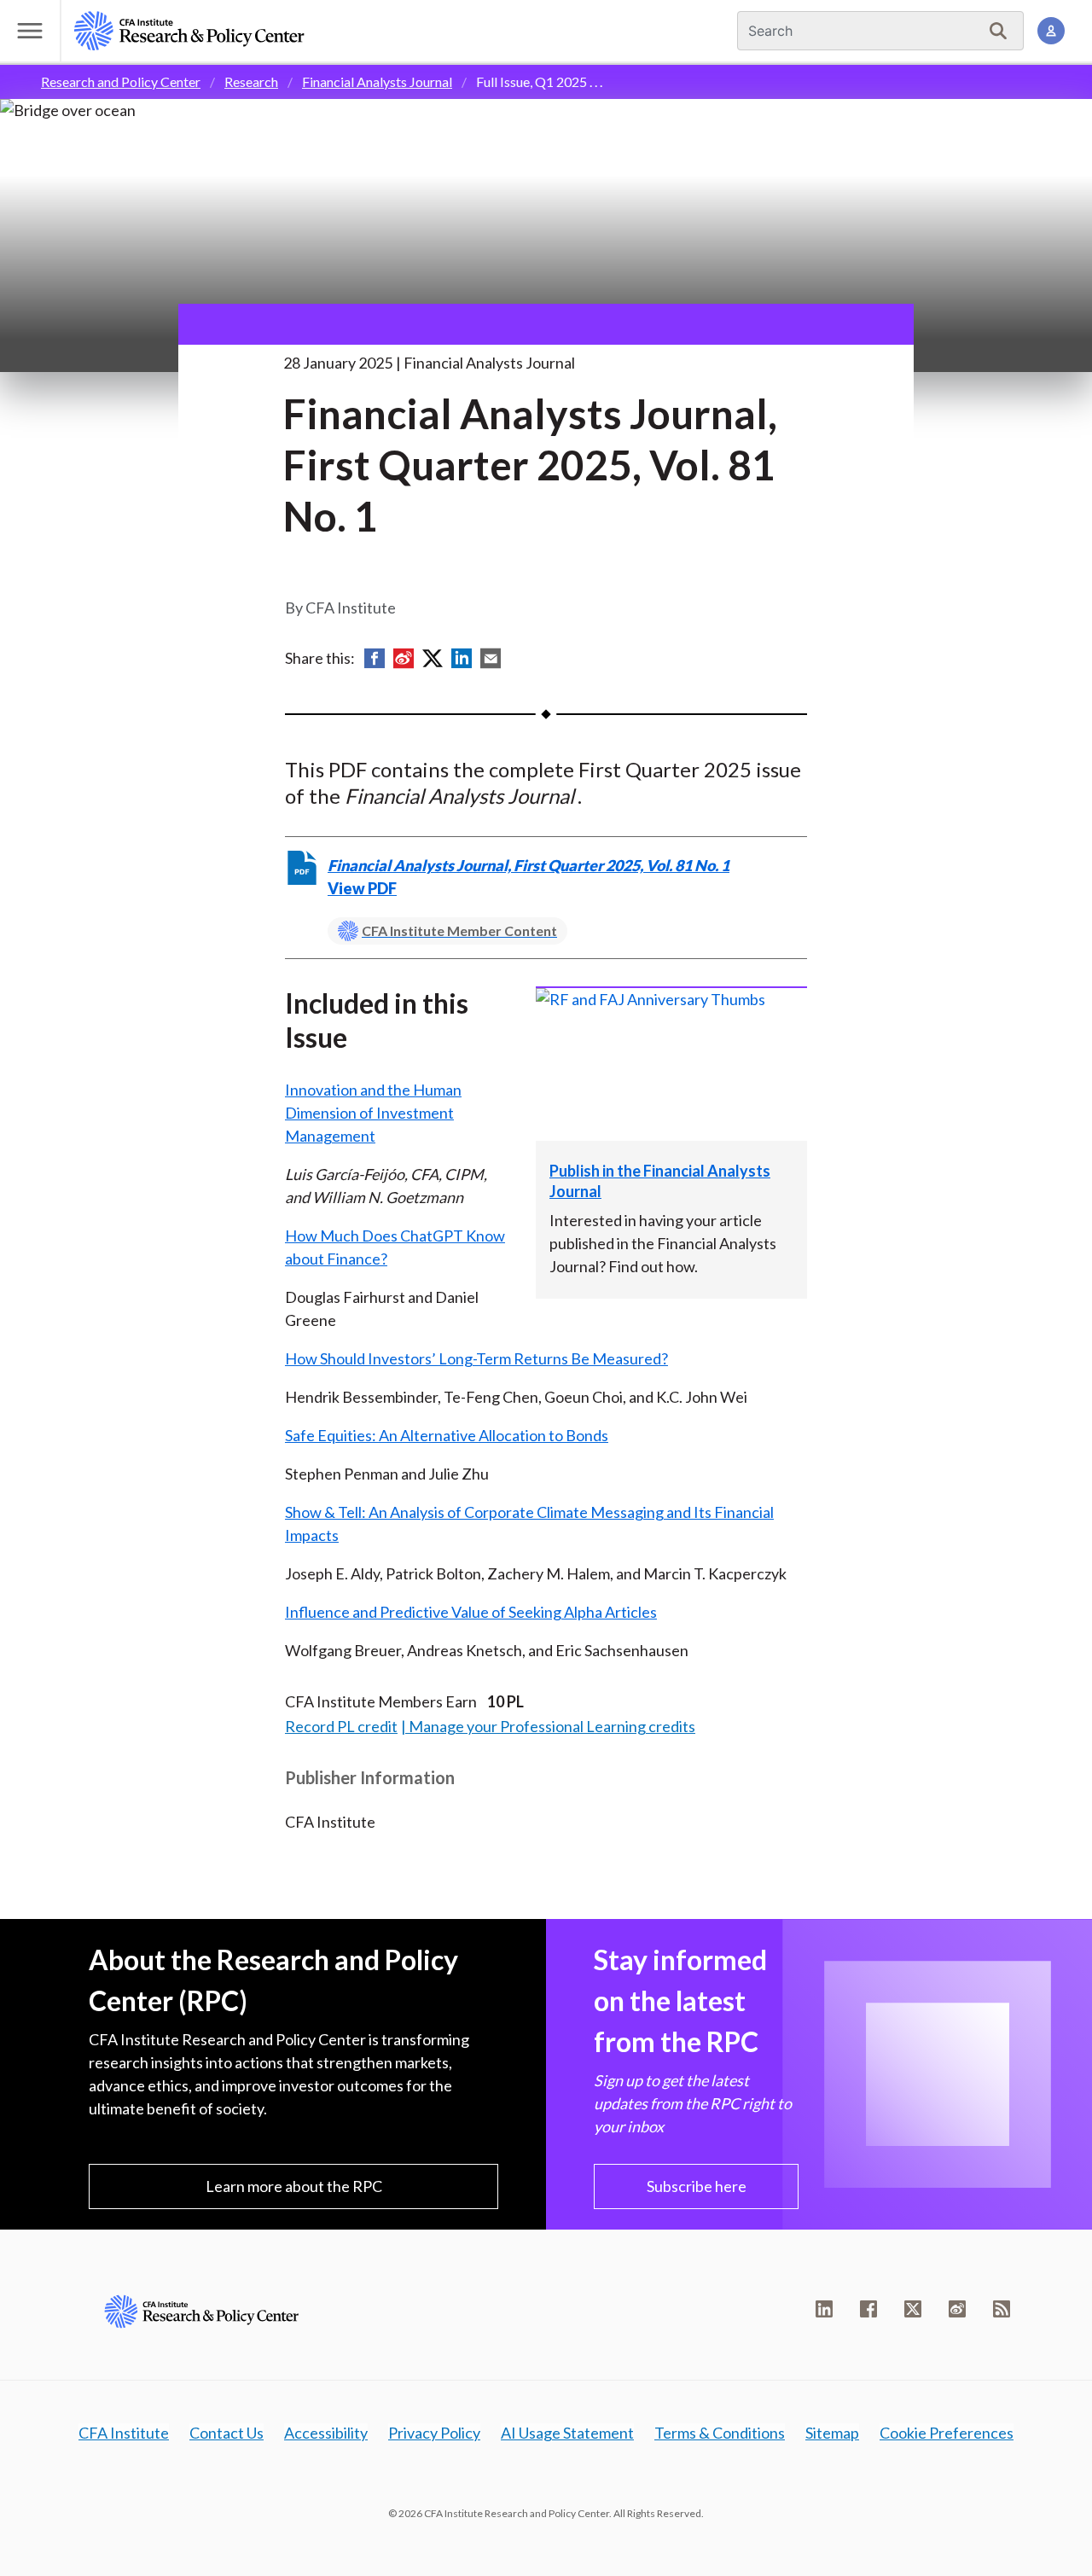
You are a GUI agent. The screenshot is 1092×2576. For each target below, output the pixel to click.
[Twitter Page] (913, 2309)
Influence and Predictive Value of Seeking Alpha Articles (471, 1612)
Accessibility (326, 2433)
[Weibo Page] (957, 2309)
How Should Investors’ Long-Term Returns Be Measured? (476, 1358)
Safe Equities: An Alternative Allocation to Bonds (447, 1435)
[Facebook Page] (868, 2309)
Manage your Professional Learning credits (552, 1726)
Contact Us (227, 2433)
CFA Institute (124, 2433)
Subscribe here (697, 2186)
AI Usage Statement (567, 2433)
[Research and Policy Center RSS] (1002, 2309)
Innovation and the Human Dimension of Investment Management (373, 1113)
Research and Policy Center (121, 81)
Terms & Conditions (720, 2433)
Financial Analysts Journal (377, 81)
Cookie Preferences (947, 2433)
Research (251, 81)
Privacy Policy (434, 2433)
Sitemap (832, 2433)
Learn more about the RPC (294, 2186)
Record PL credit (341, 1726)
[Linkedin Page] (824, 2309)
